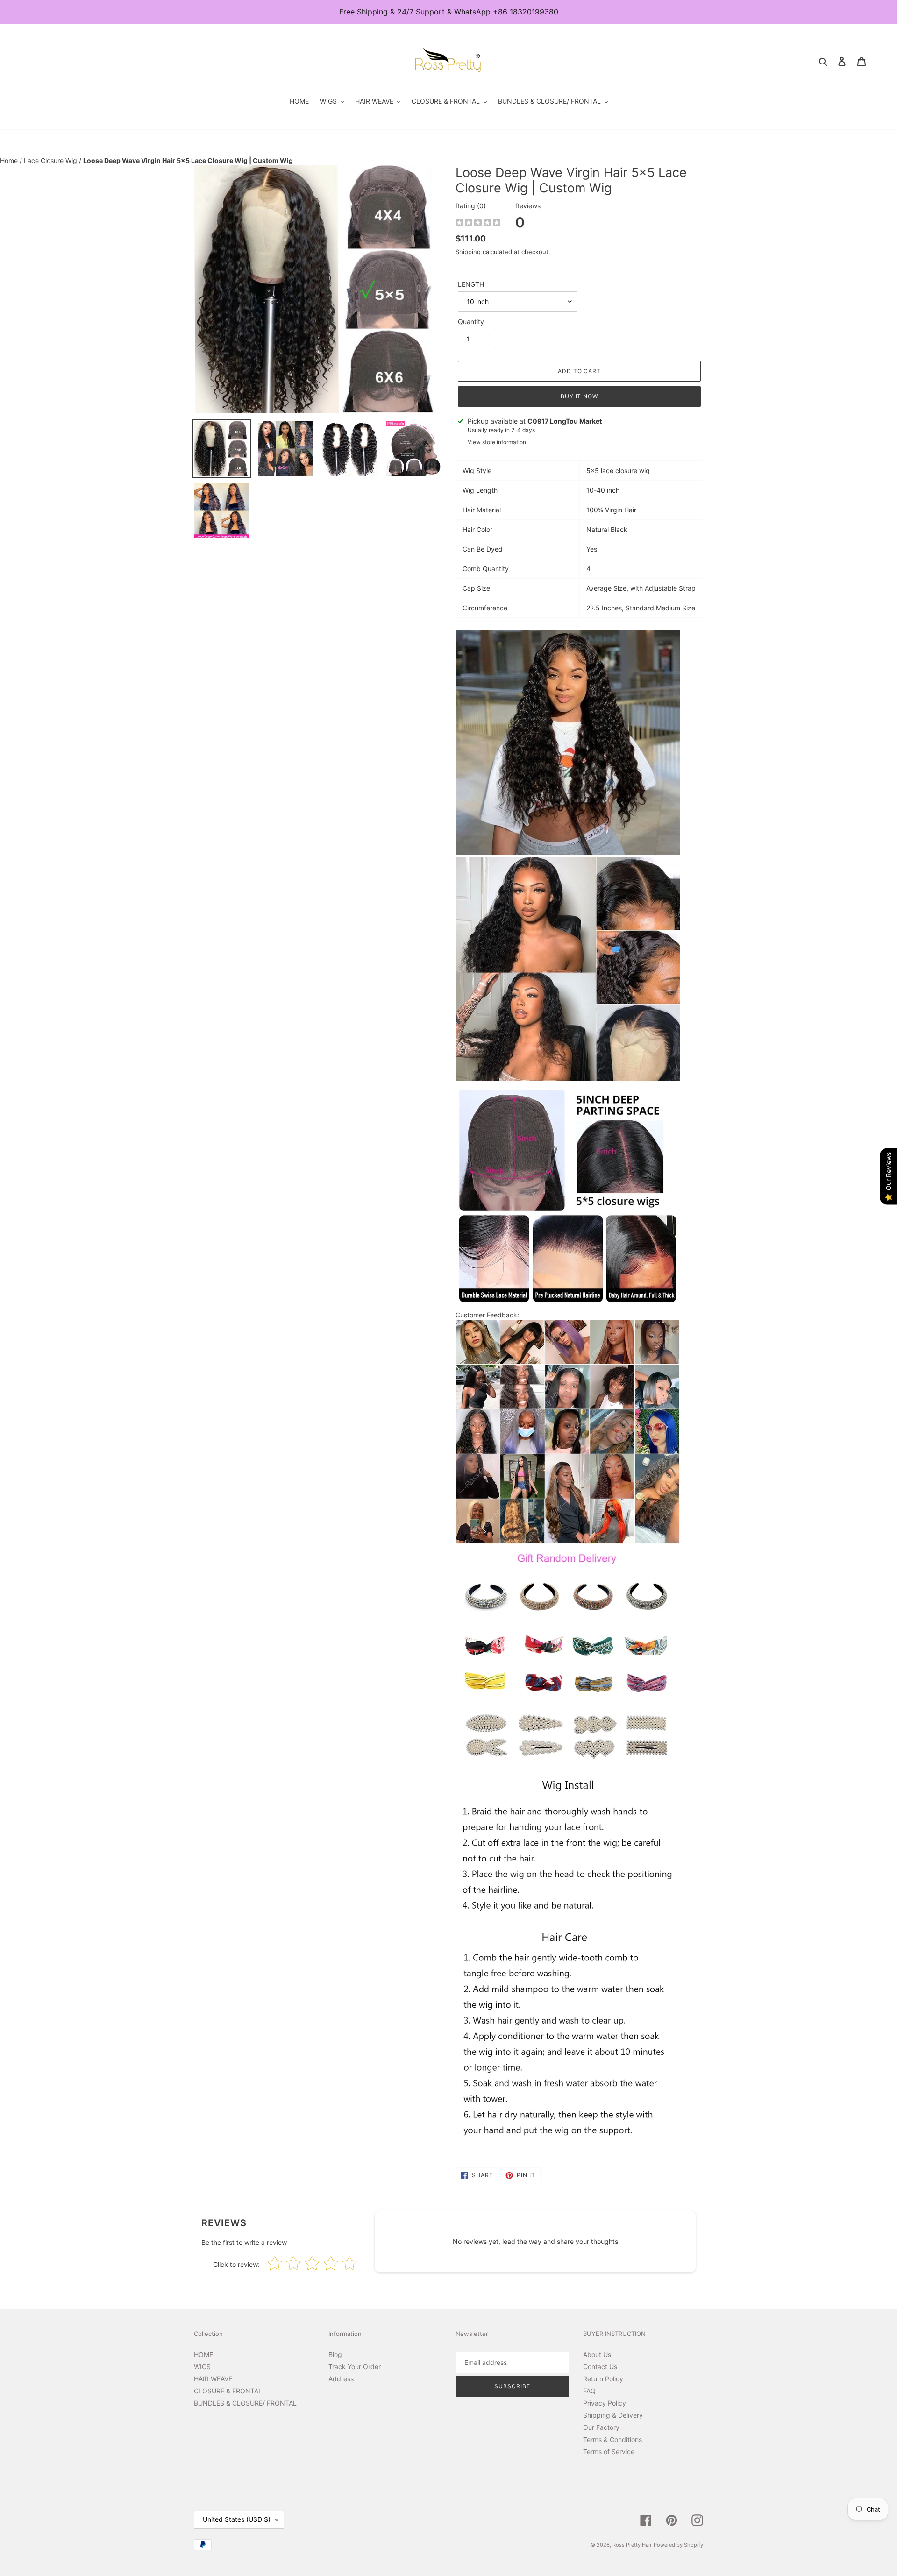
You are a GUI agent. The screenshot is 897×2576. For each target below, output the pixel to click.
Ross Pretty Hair (632, 2545)
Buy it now (580, 396)
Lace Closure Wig (51, 160)
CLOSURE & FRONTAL (228, 2391)
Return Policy (603, 2379)
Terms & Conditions (612, 2439)
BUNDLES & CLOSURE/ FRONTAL (245, 2403)
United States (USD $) (237, 2519)
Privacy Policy (605, 2403)
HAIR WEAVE (213, 2379)
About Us (597, 2354)
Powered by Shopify (678, 2545)
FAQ (589, 2391)
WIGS (202, 2367)
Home (10, 160)
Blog (335, 2354)
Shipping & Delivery (613, 2415)
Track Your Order (355, 2367)
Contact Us (600, 2367)
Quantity (471, 322)
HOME (203, 2354)
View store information (497, 442)
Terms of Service (609, 2452)
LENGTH (471, 284)
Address (341, 2379)
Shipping (468, 252)
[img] (478, 224)
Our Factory (601, 2427)
